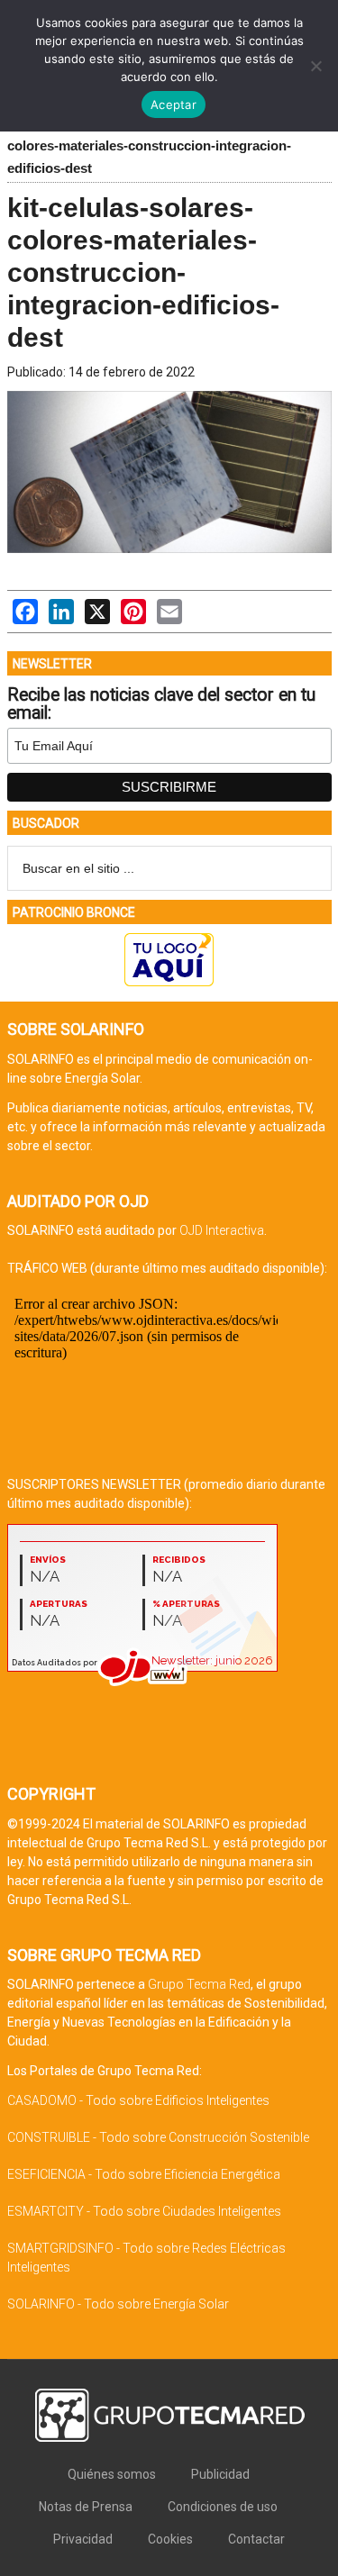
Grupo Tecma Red (199, 1984)
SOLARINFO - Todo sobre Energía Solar (118, 2304)
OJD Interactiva (222, 1230)
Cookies (170, 2539)
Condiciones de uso (223, 2507)
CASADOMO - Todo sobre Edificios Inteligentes (138, 2100)
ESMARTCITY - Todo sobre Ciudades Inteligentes (144, 2211)
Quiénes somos (112, 2474)
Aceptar (174, 104)
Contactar (256, 2539)
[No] (315, 66)
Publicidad (220, 2474)
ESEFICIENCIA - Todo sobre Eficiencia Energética (144, 2174)
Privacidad (83, 2539)
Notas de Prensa (86, 2507)
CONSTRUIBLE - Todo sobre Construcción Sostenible (158, 2137)
